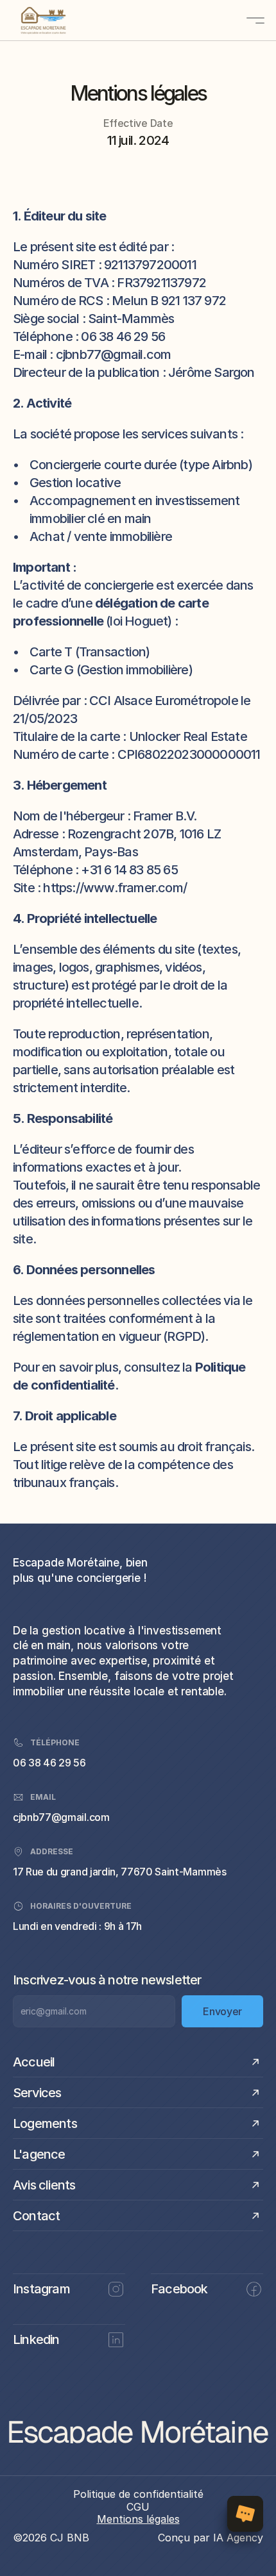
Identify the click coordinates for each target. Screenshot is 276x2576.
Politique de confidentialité (138, 2494)
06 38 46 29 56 (49, 1763)
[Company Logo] (62, 21)
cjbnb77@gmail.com (61, 1817)
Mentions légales (138, 2519)
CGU (138, 2507)
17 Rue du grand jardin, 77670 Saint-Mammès (120, 1872)
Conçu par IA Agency (211, 2538)
